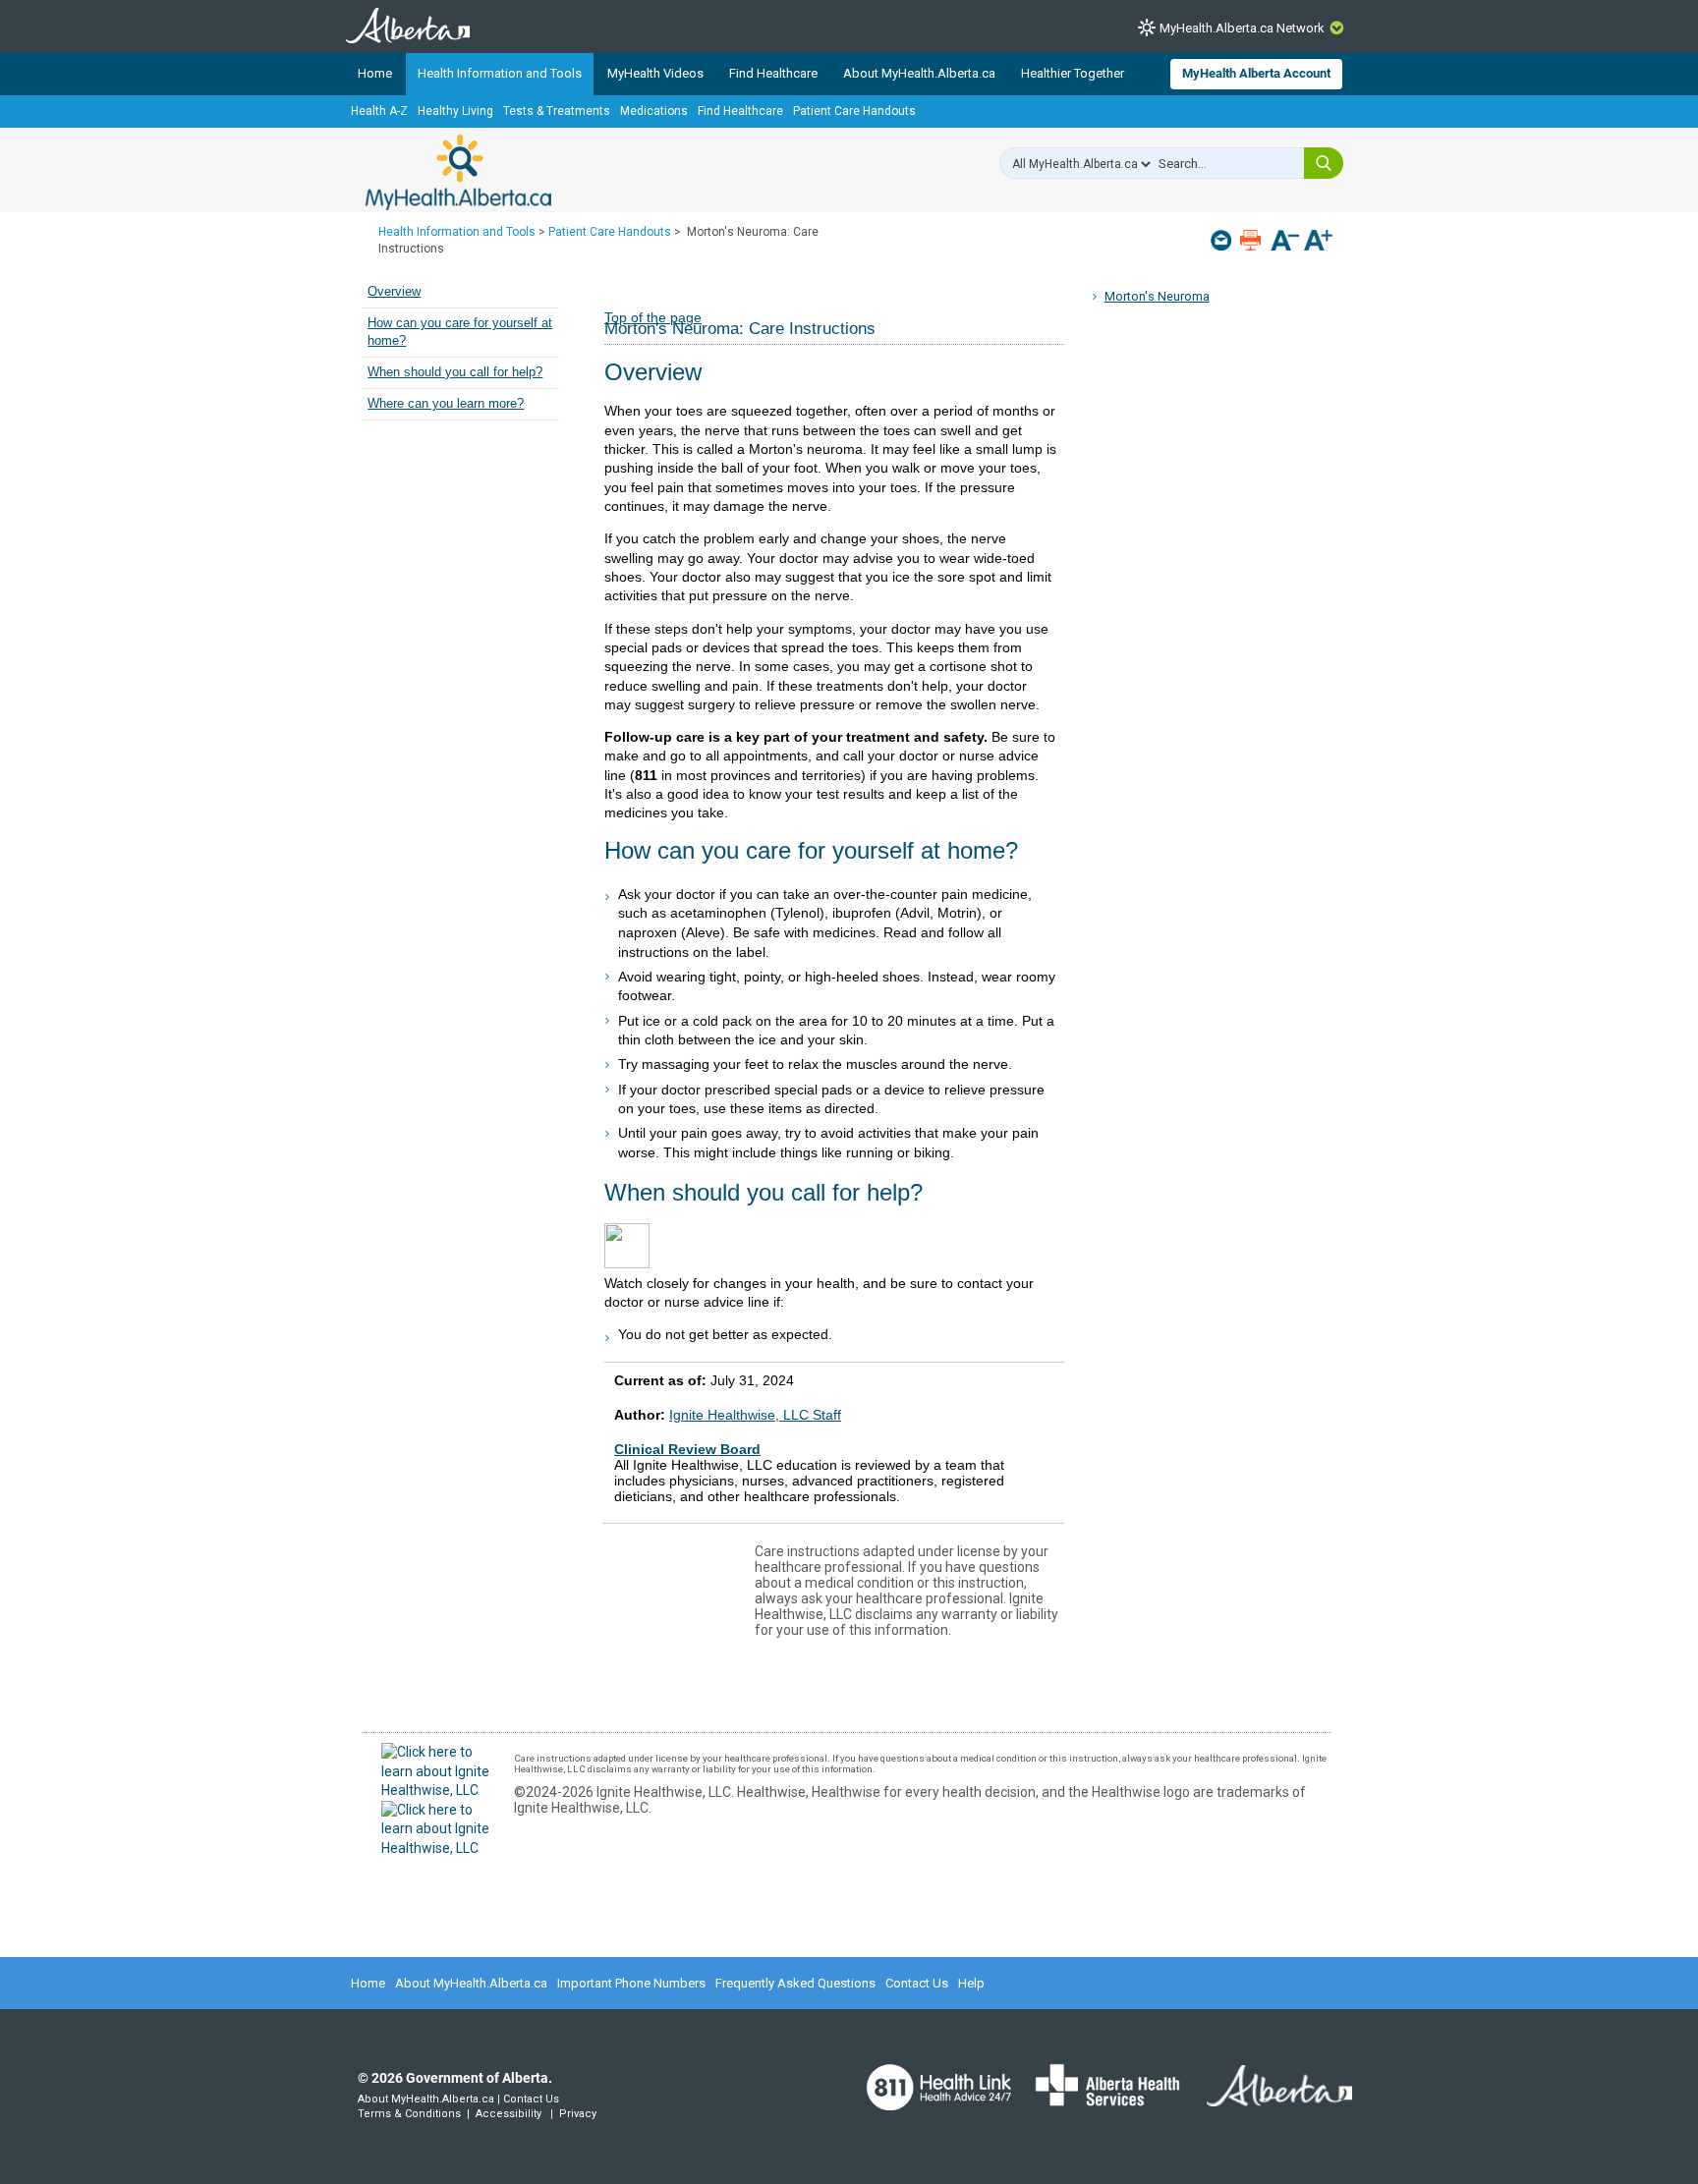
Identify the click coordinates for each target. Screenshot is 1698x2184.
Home (375, 73)
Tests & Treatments (557, 111)
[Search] (1324, 163)
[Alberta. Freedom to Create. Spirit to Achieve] (1268, 2098)
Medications (654, 111)
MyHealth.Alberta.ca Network (1242, 28)
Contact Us (917, 1983)
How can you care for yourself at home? (460, 332)
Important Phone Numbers (631, 1983)
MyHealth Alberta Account (1256, 73)
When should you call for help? (455, 372)
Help (971, 1983)
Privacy (578, 2114)
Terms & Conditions (409, 2114)
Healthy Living (455, 111)
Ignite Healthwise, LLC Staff (755, 1415)
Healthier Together (1073, 73)
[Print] (1252, 240)
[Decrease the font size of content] (1285, 242)
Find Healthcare (773, 73)
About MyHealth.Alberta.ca (919, 73)
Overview (394, 292)
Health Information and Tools (500, 73)
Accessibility (509, 2114)
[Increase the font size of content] (1318, 242)
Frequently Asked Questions (795, 1983)
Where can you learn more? (446, 404)
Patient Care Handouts (854, 111)
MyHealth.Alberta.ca (458, 172)
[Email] (1223, 240)
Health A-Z (379, 111)
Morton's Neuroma (1157, 296)
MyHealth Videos (655, 73)
